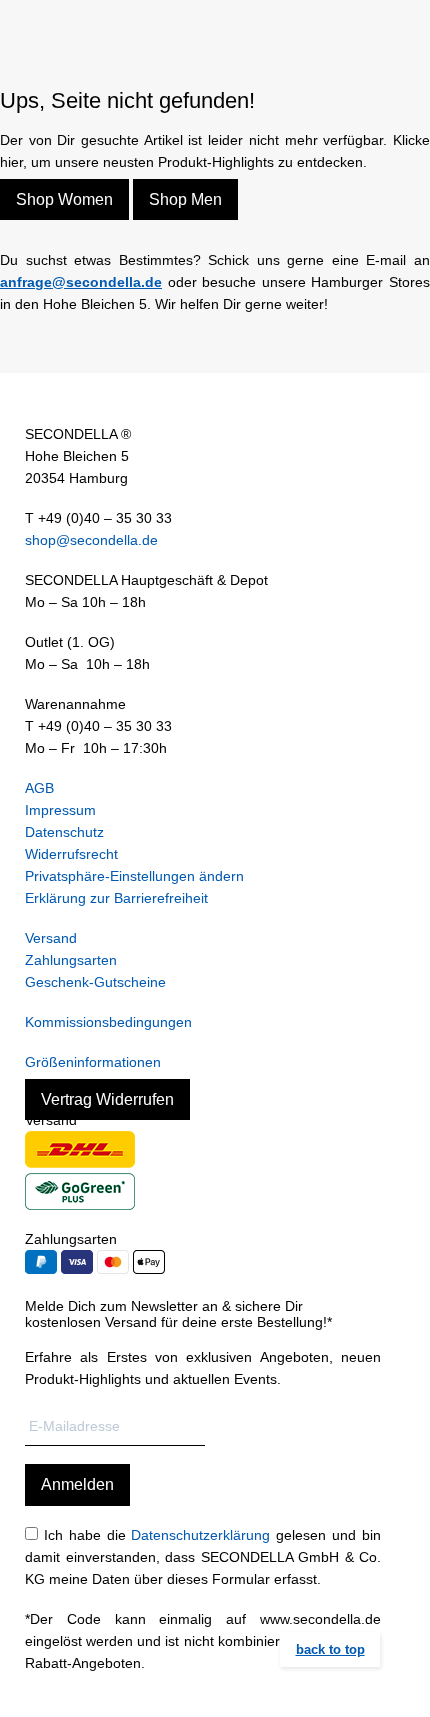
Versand (51, 938)
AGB (39, 788)
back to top (330, 1649)
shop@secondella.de (91, 540)
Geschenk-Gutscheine (95, 982)
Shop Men (185, 199)
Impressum (60, 810)
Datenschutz (64, 832)
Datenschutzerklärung (200, 1535)
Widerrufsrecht (71, 854)
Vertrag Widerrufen (107, 1099)
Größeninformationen (93, 1062)
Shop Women (64, 199)
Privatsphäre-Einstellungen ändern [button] (134, 876)
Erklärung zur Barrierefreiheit (116, 898)
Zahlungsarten (71, 960)
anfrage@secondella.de (81, 282)
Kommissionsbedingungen (108, 1022)
